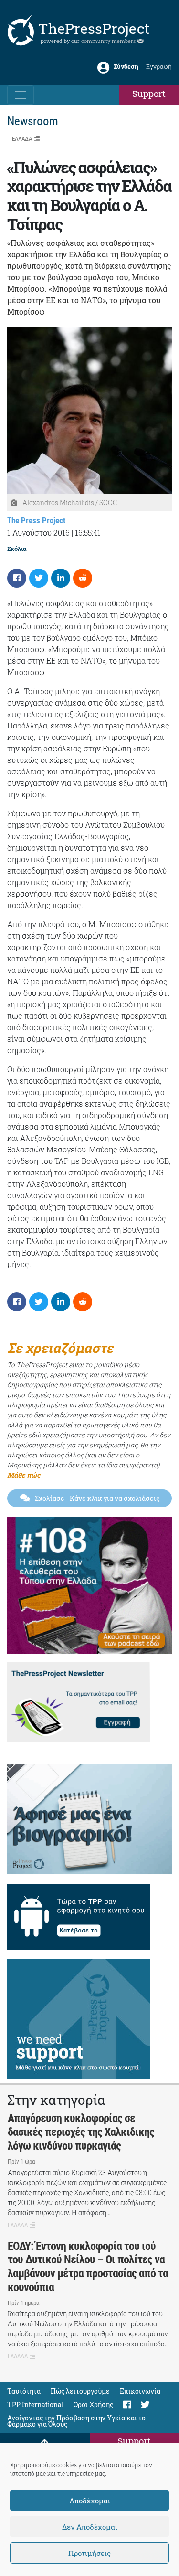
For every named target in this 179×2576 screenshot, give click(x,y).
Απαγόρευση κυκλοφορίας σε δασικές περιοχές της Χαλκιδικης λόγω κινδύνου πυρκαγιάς (81, 2132)
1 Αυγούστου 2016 (38, 533)
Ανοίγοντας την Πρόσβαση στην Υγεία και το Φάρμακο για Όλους (76, 2421)
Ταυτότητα (24, 2391)
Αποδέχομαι (90, 2501)
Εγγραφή (159, 66)
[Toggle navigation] (21, 95)
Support (149, 93)
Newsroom (33, 121)
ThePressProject (94, 28)
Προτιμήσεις (89, 2553)
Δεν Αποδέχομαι (90, 2527)
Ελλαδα (22, 139)
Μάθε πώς (24, 1475)
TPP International (35, 2404)
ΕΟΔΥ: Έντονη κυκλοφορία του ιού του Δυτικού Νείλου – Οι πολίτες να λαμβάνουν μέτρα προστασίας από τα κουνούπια (88, 2267)
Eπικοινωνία (140, 2391)
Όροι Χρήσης (93, 2404)
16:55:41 (88, 533)
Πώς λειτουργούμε (80, 2391)
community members (109, 41)
